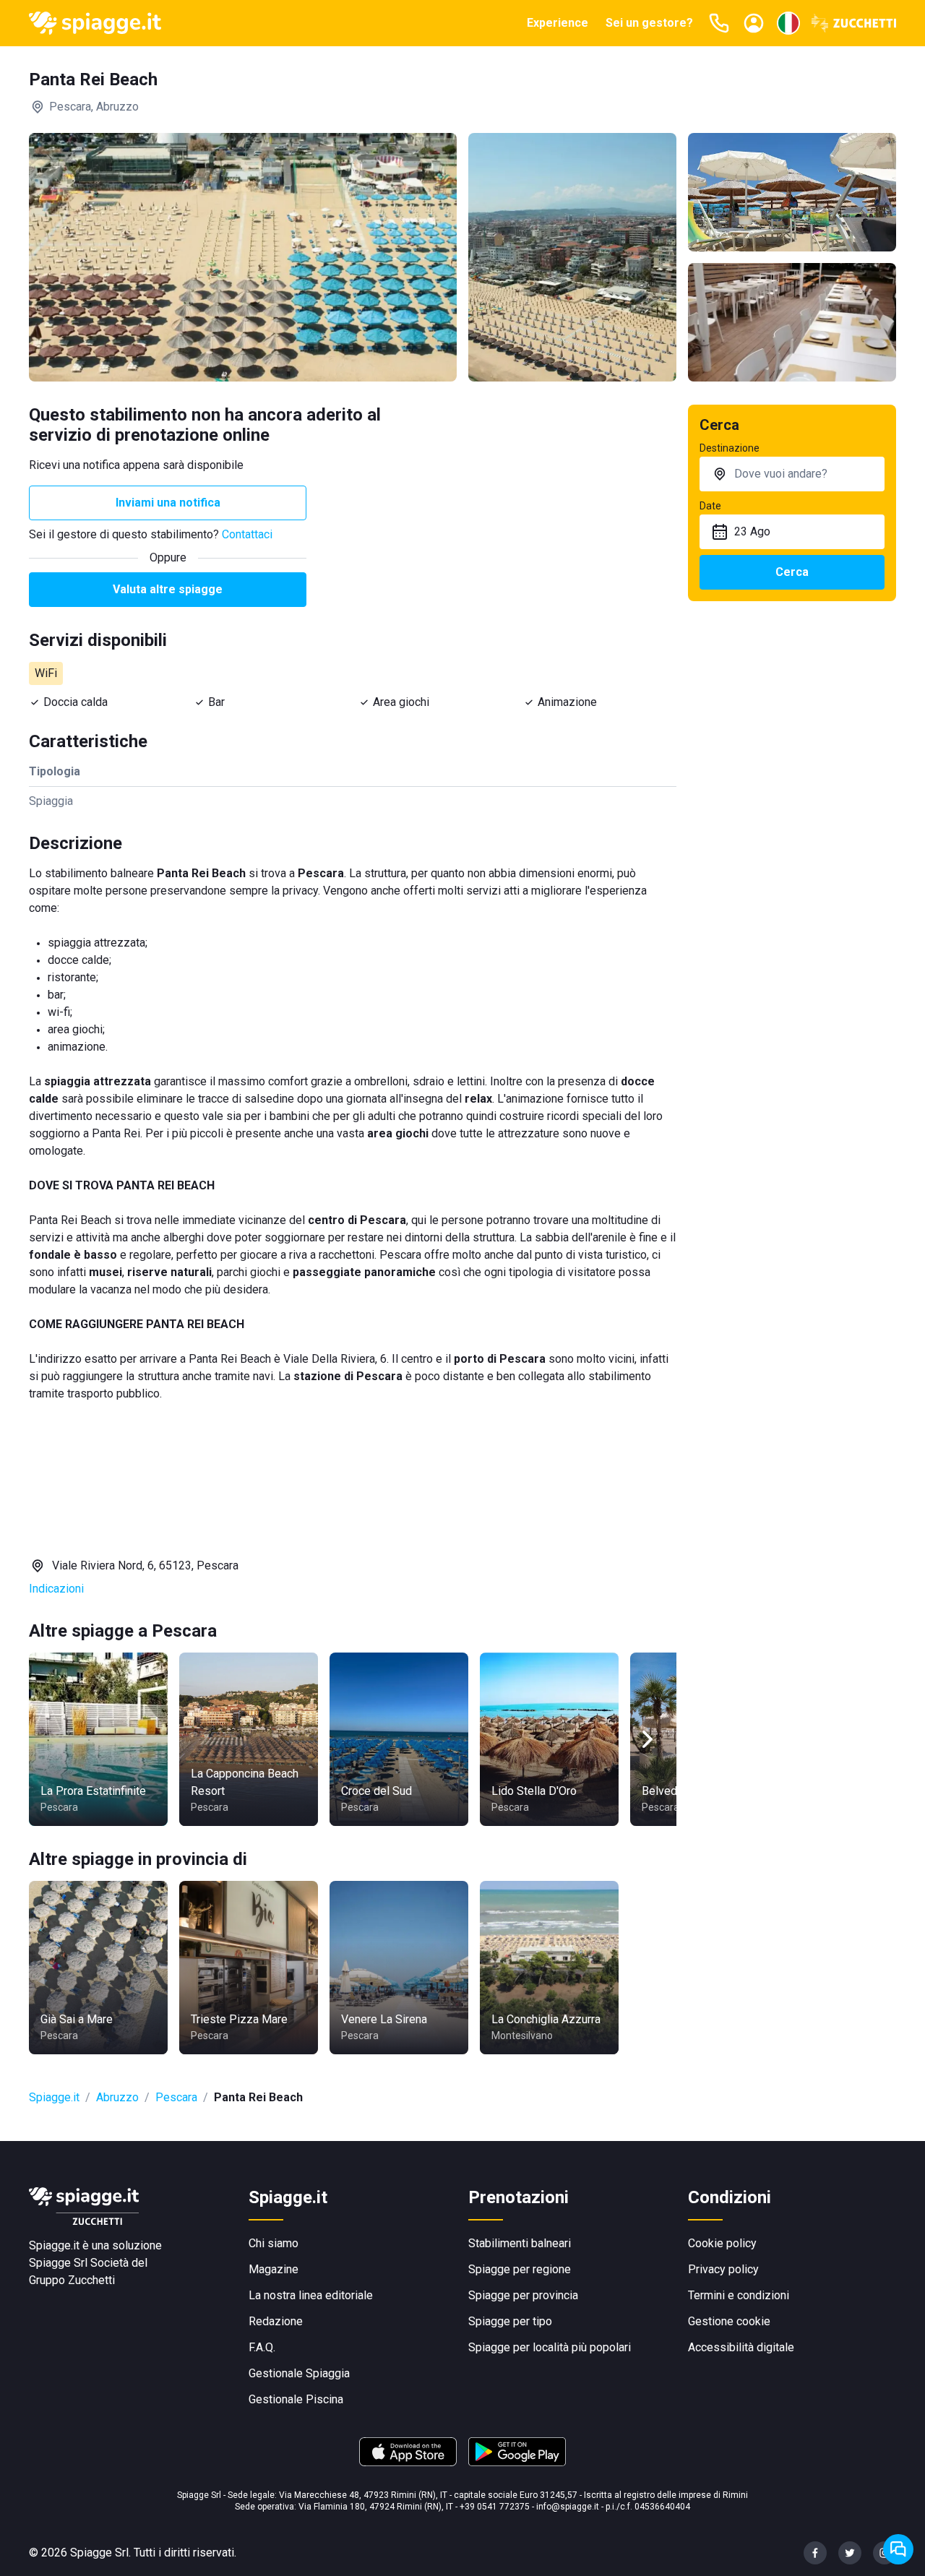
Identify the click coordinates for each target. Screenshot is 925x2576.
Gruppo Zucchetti (72, 2280)
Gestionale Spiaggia (299, 2373)
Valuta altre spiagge (168, 589)
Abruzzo (117, 2097)
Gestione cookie (729, 2321)
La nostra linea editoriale (311, 2295)
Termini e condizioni (739, 2295)
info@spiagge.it (568, 2507)
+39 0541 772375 (495, 2507)
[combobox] (792, 474)
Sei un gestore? (649, 23)
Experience (558, 23)
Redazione (276, 2321)
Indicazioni (56, 1589)
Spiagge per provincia (523, 2295)
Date (710, 506)
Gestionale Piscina (296, 2399)
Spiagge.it (54, 2097)
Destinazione (730, 448)
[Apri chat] (898, 2549)
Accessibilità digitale (741, 2347)
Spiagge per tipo (510, 2321)
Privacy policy (723, 2269)
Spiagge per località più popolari (550, 2347)
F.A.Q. (262, 2347)
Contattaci (247, 534)
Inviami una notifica (168, 503)
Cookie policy (722, 2243)
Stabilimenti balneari (520, 2243)
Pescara (176, 2097)
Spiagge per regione (520, 2269)
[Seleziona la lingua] (788, 23)
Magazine (274, 2269)
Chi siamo (274, 2243)
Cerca (792, 572)
